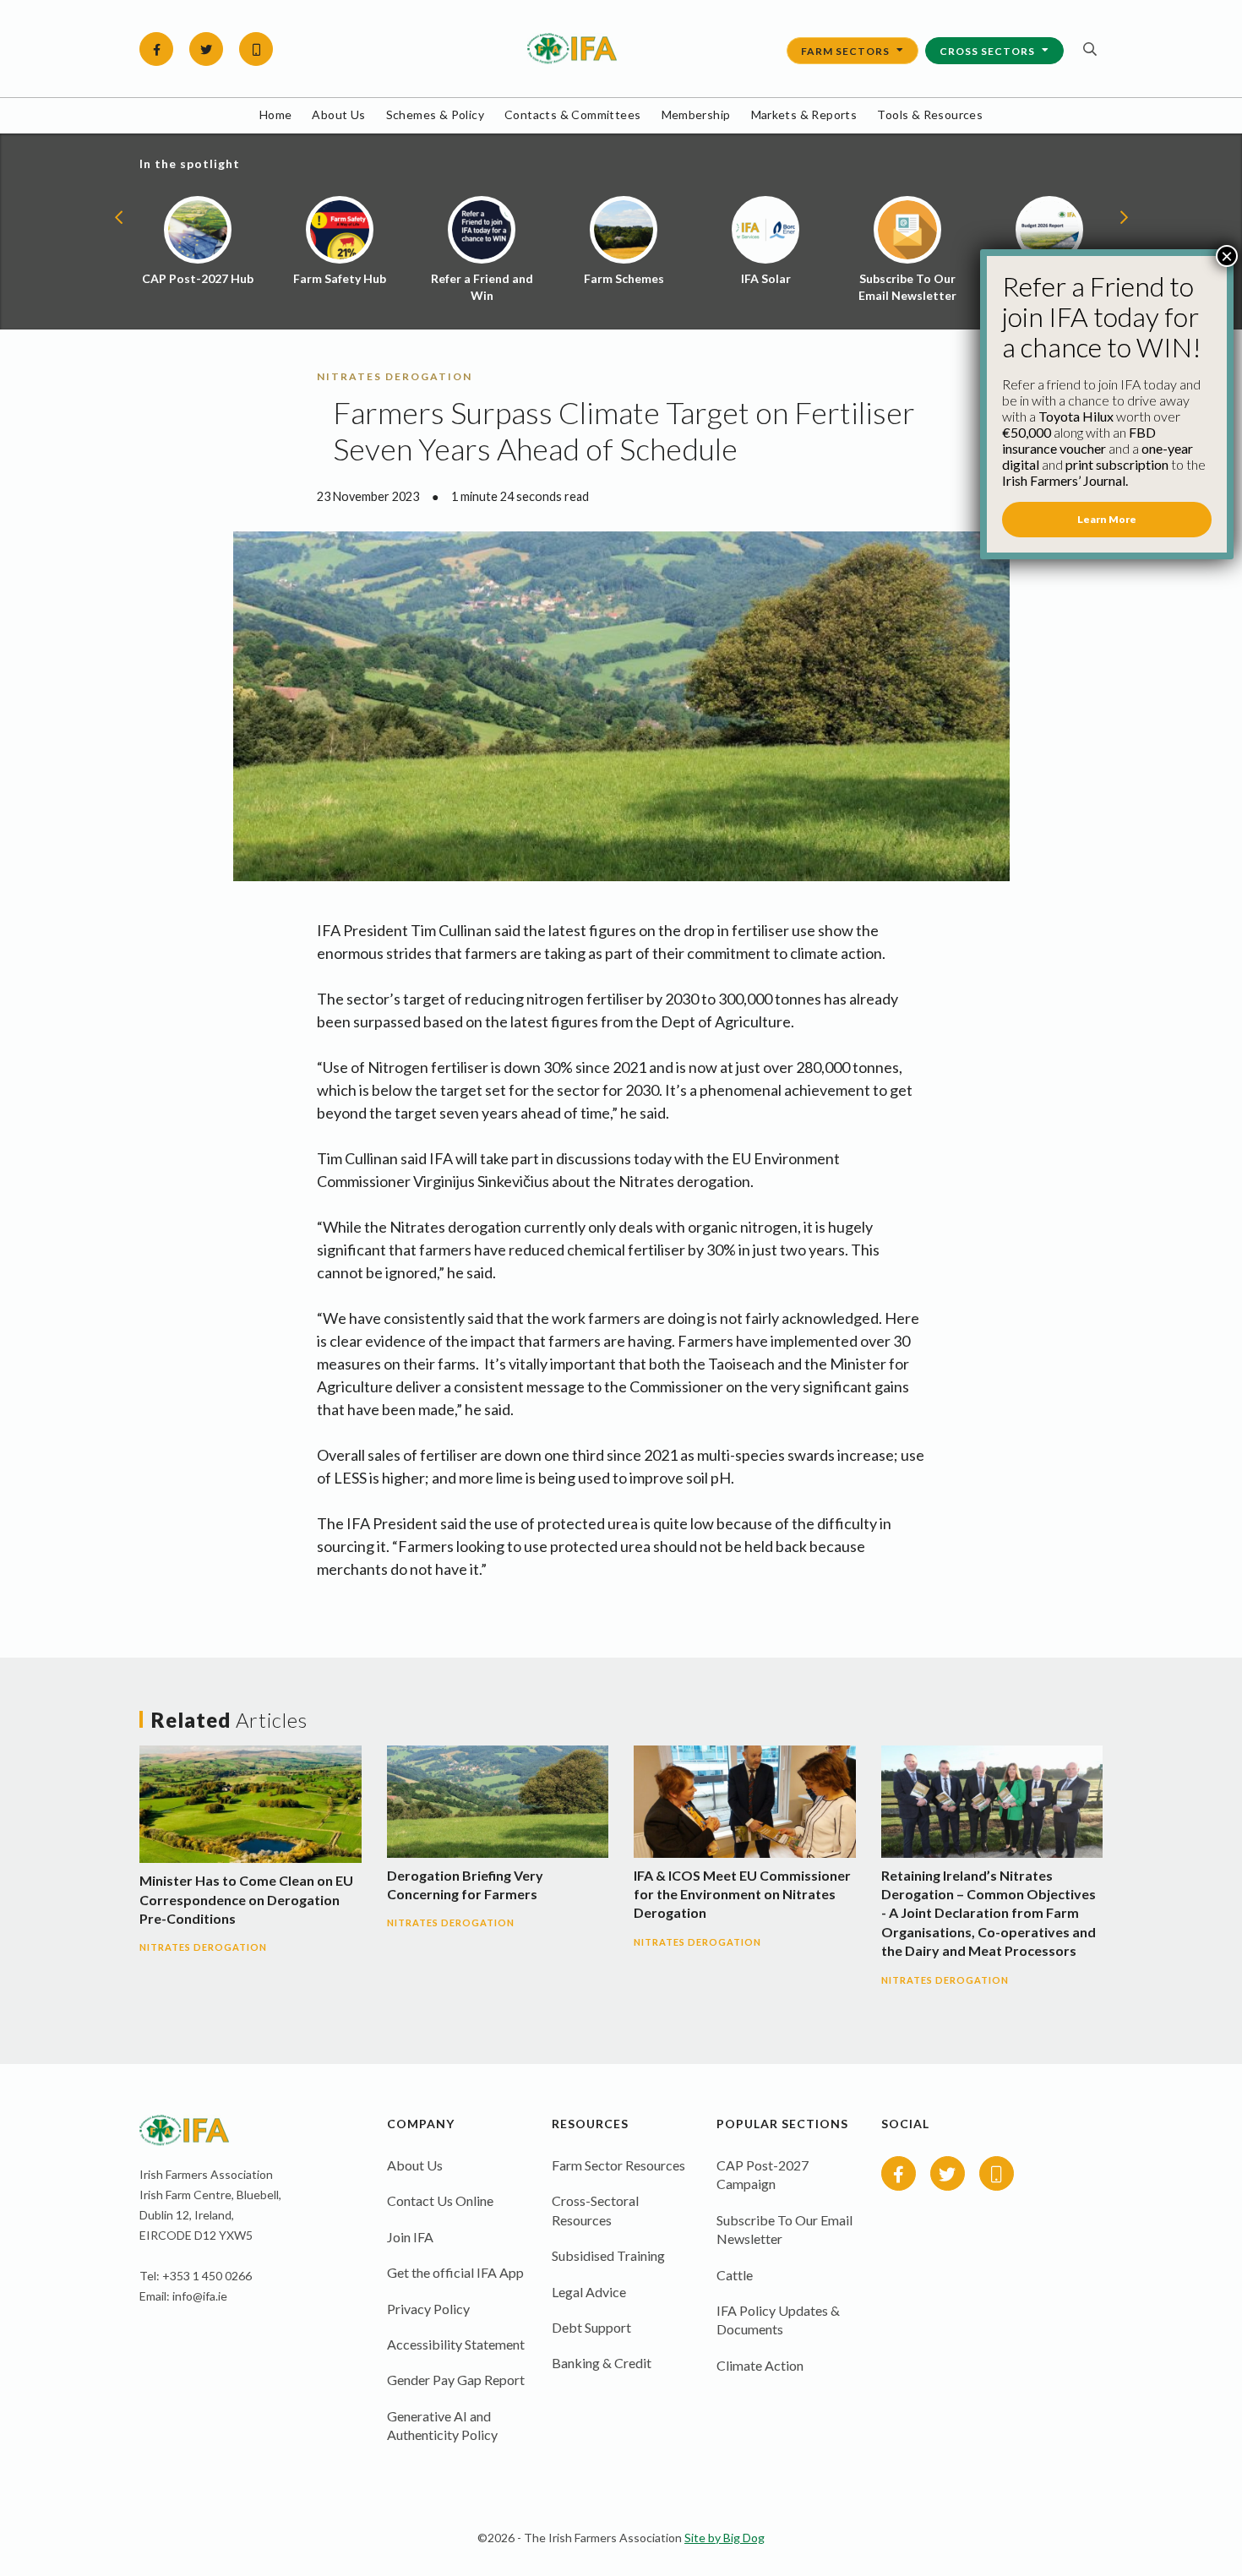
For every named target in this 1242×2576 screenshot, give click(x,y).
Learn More (1107, 519)
